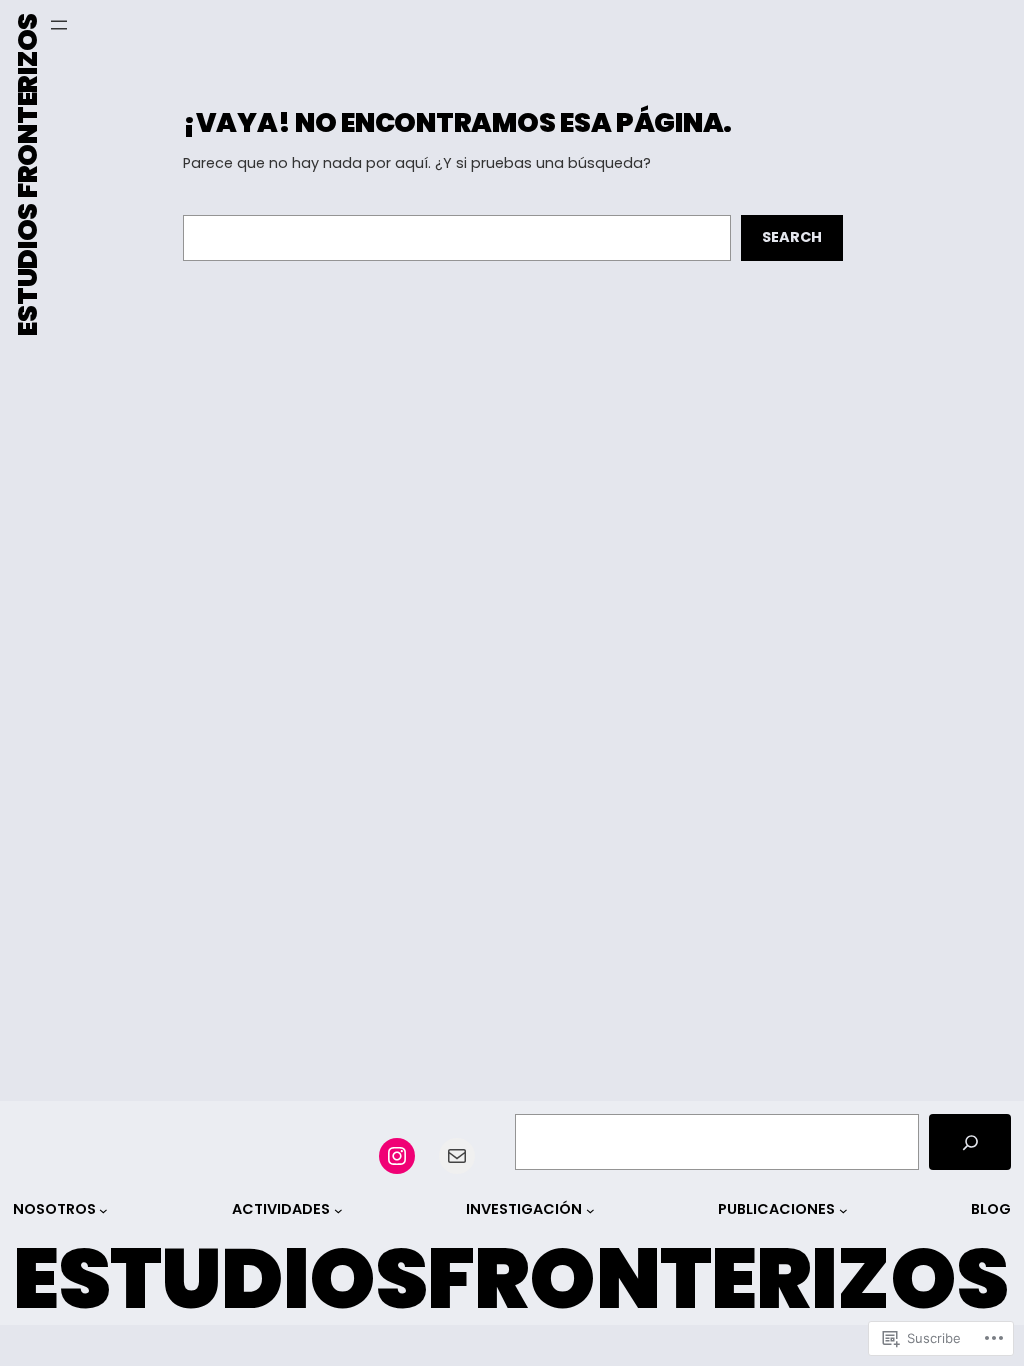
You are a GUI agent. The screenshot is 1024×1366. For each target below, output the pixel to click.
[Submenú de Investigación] (590, 1209)
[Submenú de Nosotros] (103, 1209)
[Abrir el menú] (59, 25)
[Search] (970, 1142)
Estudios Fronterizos (27, 174)
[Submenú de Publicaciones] (843, 1209)
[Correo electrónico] (457, 1156)
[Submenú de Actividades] (338, 1209)
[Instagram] (397, 1156)
